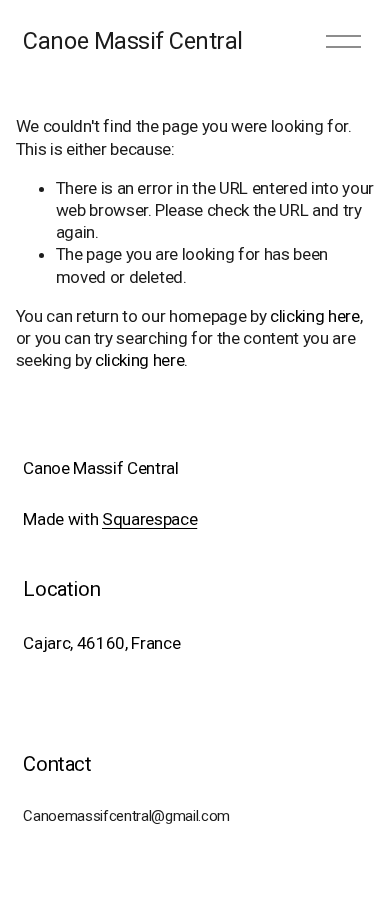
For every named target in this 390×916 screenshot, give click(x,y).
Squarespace (149, 519)
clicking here (315, 316)
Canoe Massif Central (133, 41)
